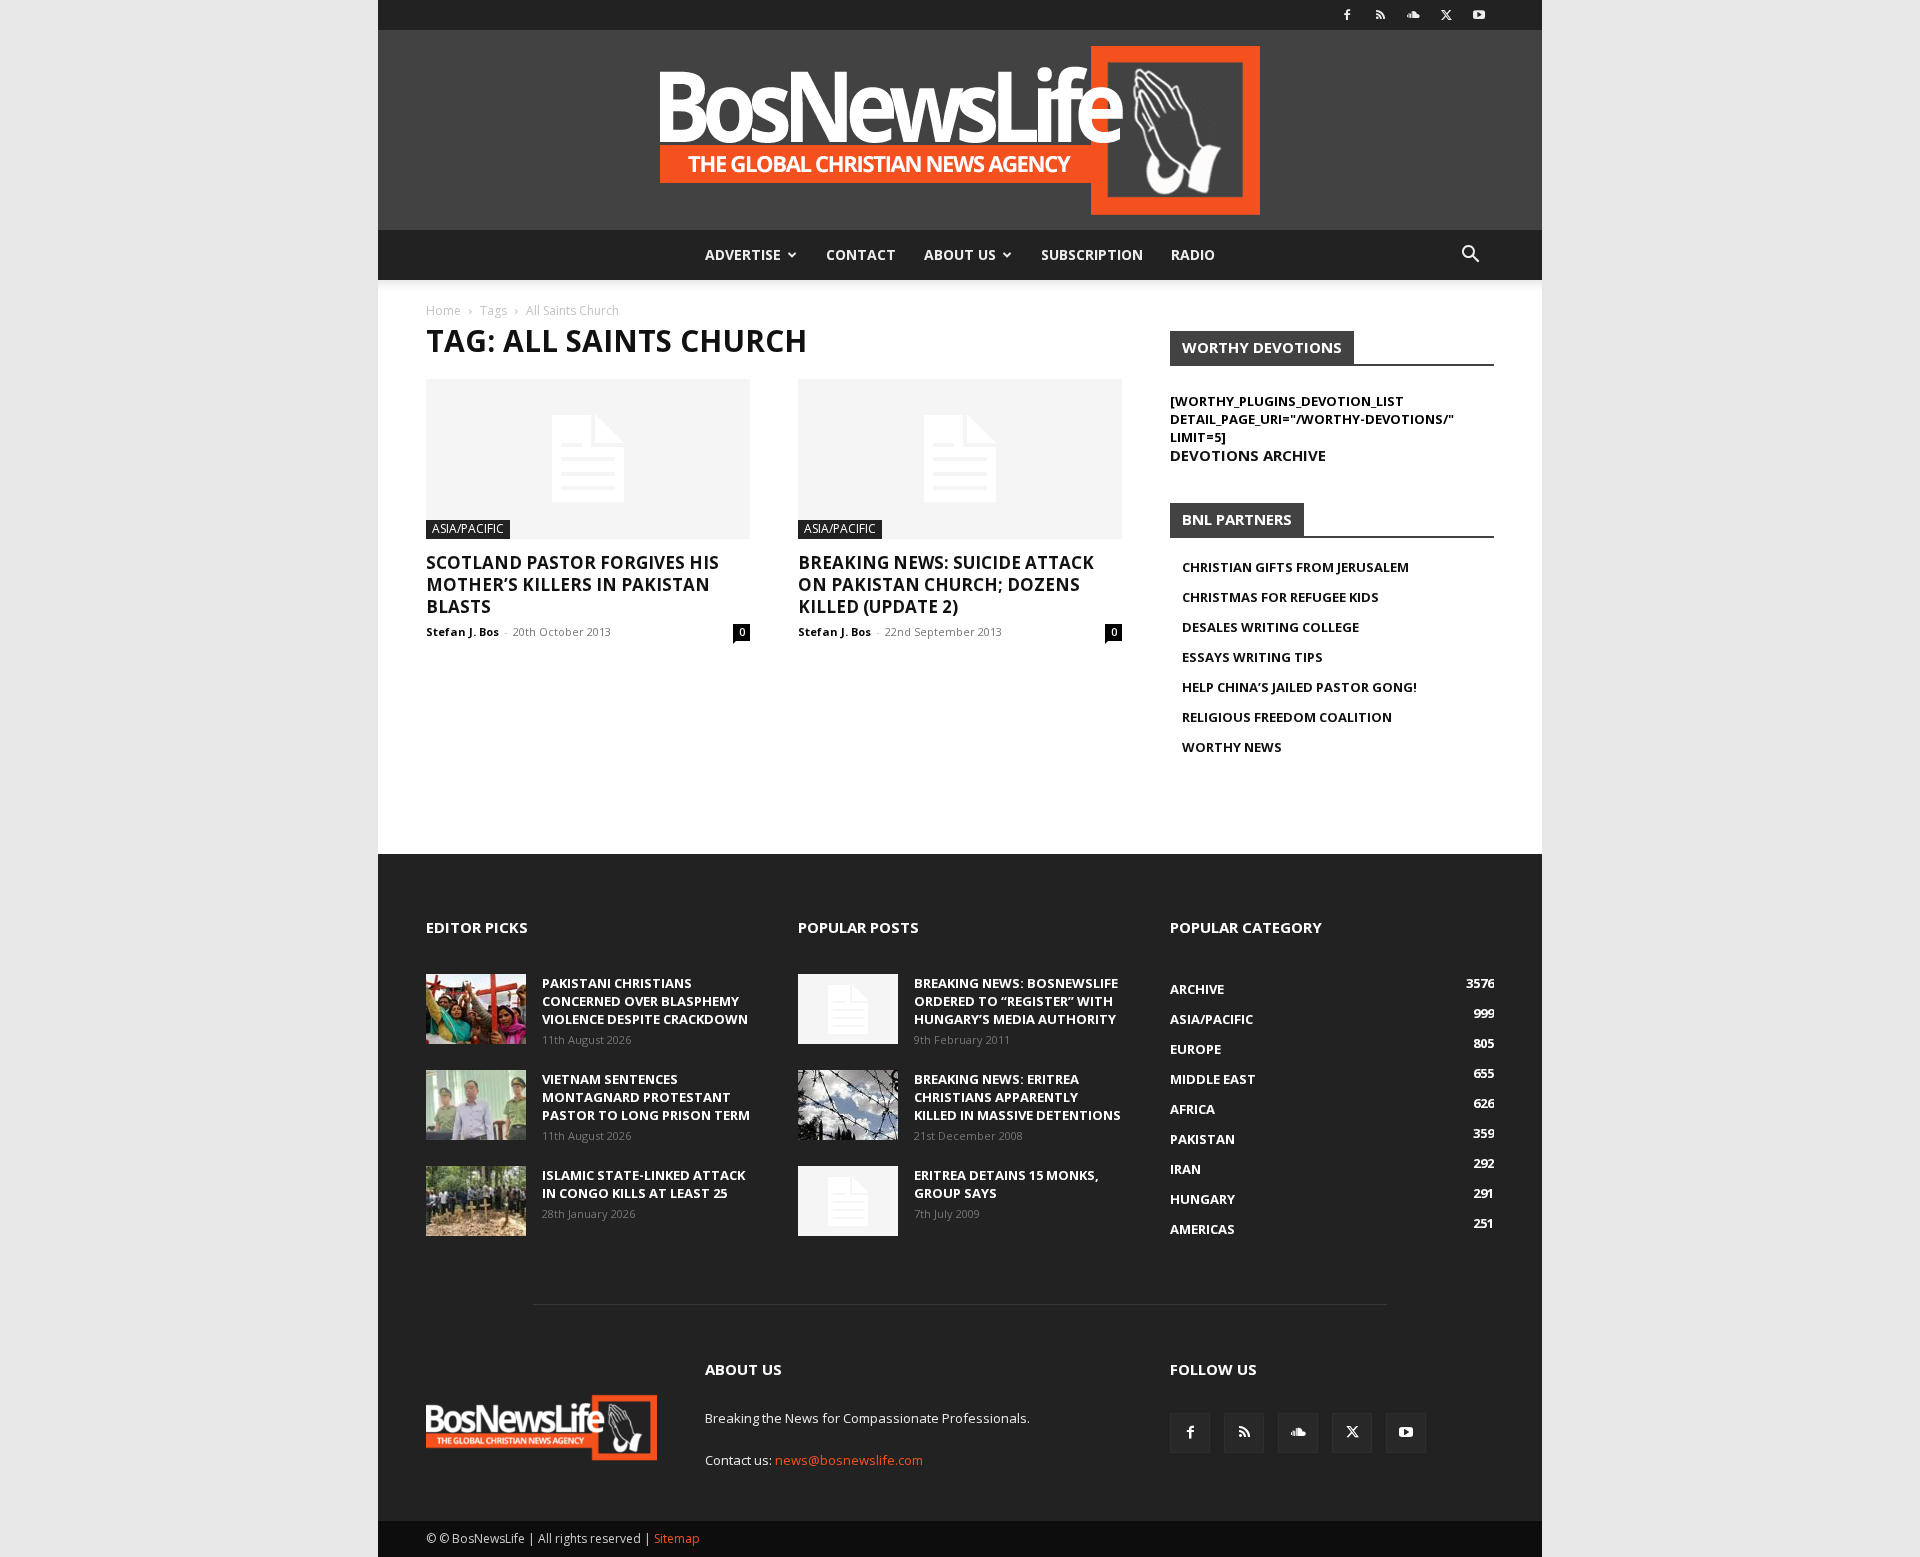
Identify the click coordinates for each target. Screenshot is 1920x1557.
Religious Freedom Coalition (1287, 717)
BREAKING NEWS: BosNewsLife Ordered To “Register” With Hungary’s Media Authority (1016, 1001)
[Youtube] (1479, 15)
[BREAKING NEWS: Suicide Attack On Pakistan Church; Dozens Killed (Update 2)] (960, 459)
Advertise (743, 254)
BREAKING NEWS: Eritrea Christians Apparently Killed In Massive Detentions (1017, 1097)
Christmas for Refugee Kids (1280, 597)
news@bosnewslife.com (849, 1460)
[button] (1470, 256)
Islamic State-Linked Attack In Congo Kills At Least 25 (643, 1184)
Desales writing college (1270, 627)
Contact (861, 254)
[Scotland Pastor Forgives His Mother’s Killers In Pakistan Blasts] (588, 459)
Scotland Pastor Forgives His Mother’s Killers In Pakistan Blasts (572, 584)
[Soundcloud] (1413, 15)
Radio (1193, 254)
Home (443, 310)
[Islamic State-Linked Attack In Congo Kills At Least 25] (476, 1201)
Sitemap (677, 1538)
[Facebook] (1347, 15)
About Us (960, 254)
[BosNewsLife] (960, 130)
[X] (1446, 15)
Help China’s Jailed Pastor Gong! (1299, 687)
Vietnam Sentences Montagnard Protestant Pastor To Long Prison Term (646, 1097)
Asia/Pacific (468, 528)
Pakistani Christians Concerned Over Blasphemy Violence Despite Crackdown (645, 1001)
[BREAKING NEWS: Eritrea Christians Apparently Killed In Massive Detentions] (848, 1105)
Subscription (1092, 254)
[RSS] (1380, 15)
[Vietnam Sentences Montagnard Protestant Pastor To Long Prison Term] (476, 1105)
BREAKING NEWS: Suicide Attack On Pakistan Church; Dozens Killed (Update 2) (946, 584)
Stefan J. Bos (462, 631)
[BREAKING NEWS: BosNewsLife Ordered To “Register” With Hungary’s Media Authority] (848, 1009)
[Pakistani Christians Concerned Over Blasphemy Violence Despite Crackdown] (476, 1009)
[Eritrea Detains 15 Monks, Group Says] (848, 1201)
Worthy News (1232, 747)
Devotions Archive (1248, 455)
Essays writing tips (1252, 657)
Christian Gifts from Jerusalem (1295, 567)
